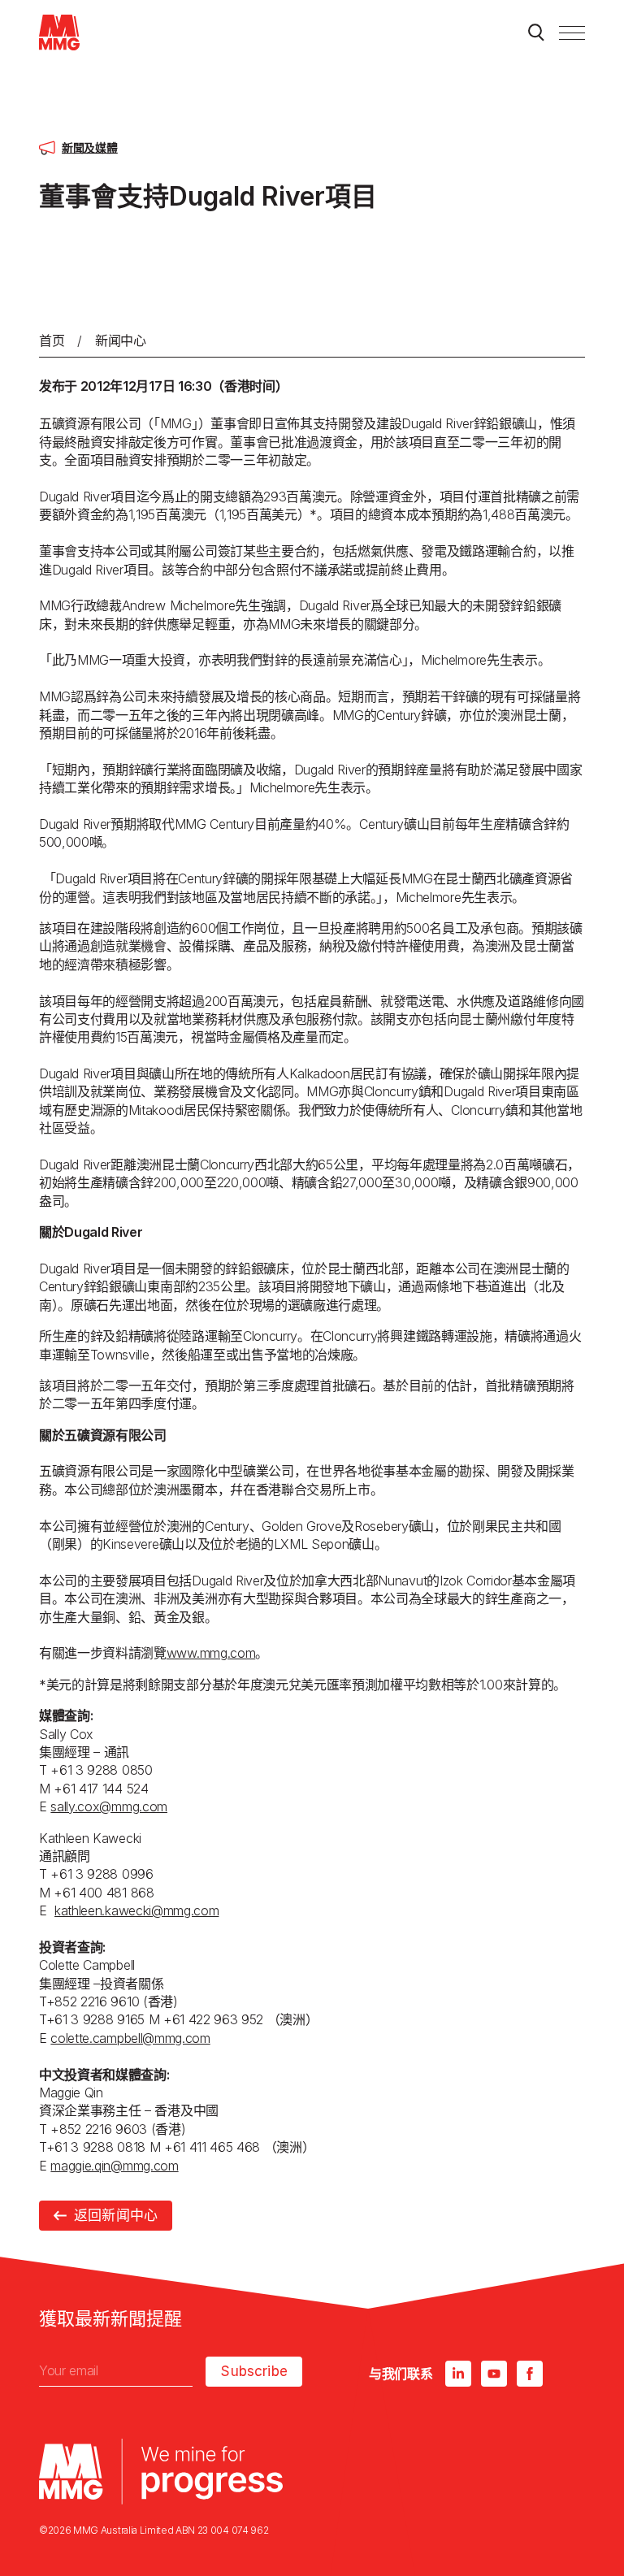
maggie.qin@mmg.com (114, 2166)
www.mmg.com (211, 1653)
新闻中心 (121, 340)
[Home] (59, 33)
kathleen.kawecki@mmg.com (136, 1910)
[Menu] (572, 33)
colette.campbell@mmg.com (130, 2038)
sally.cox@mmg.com (109, 1806)
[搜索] (536, 33)
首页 (52, 340)
